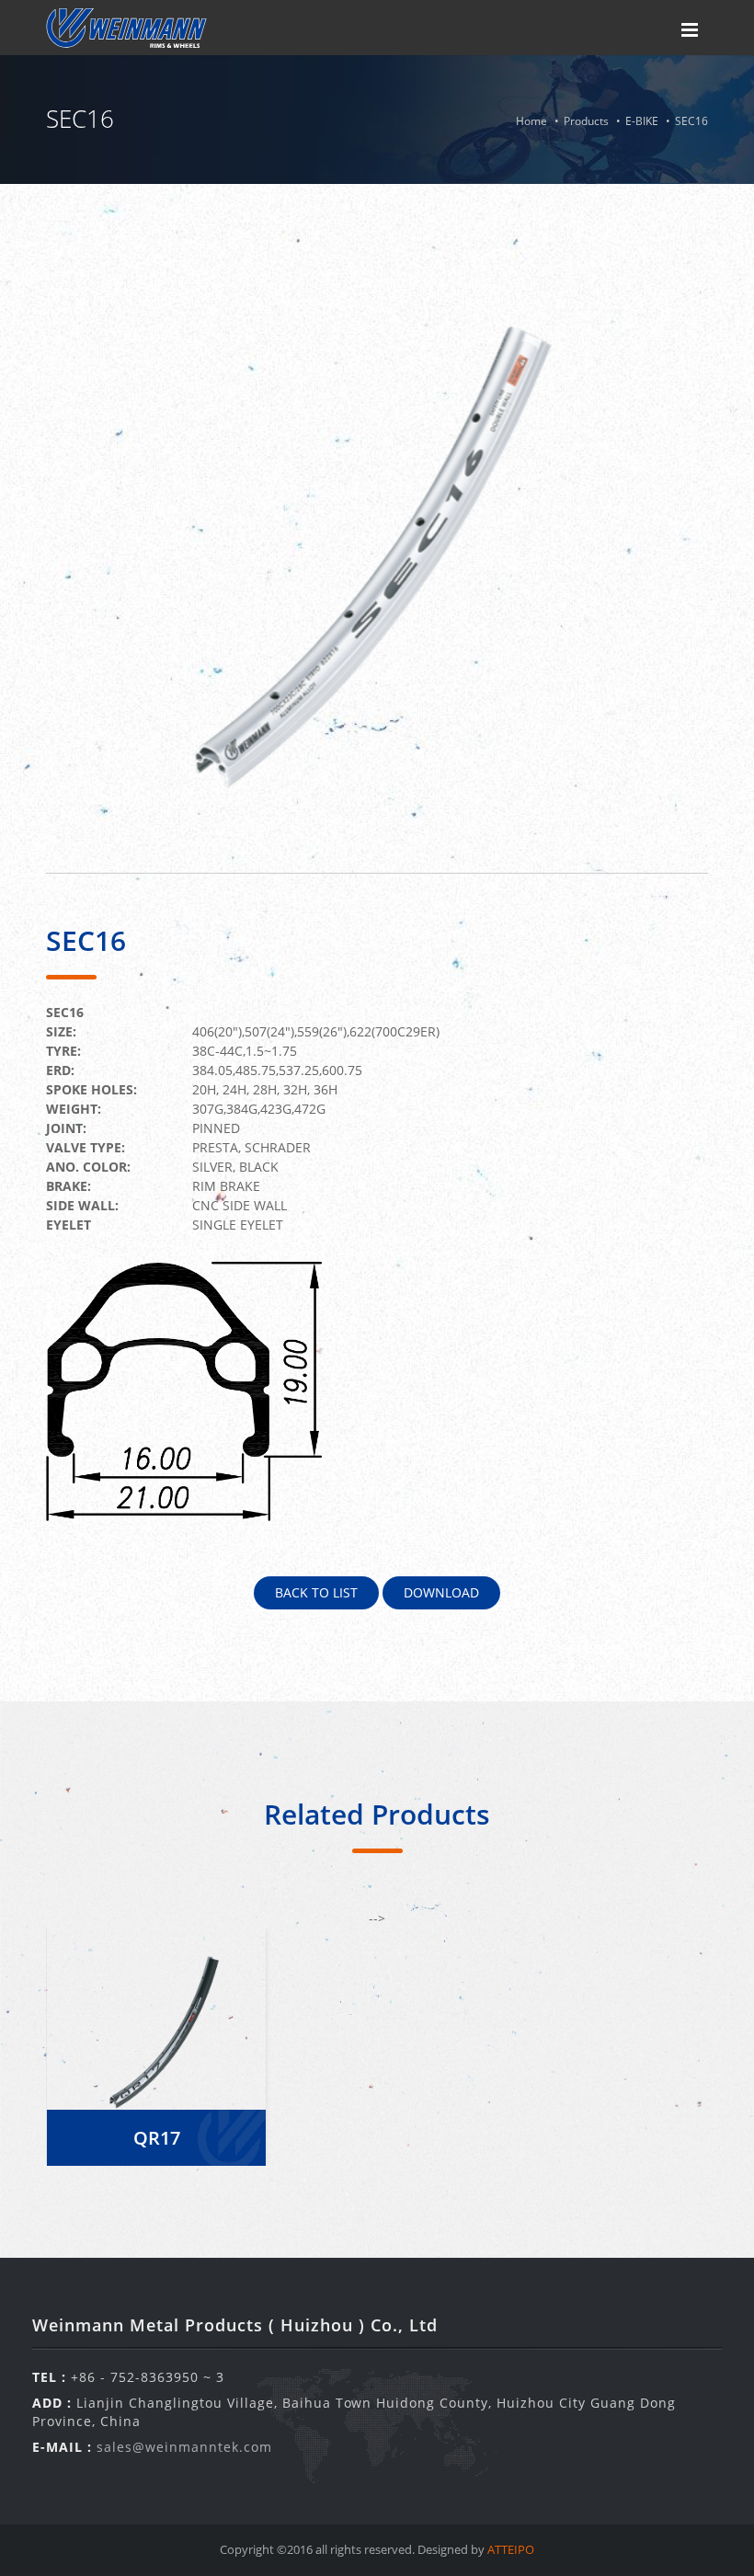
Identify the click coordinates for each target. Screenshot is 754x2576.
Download (441, 1592)
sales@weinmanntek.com (184, 2447)
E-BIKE (642, 121)
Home (531, 121)
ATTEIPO (511, 2549)
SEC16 (691, 121)
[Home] (126, 28)
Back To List (316, 1592)
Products (586, 121)
